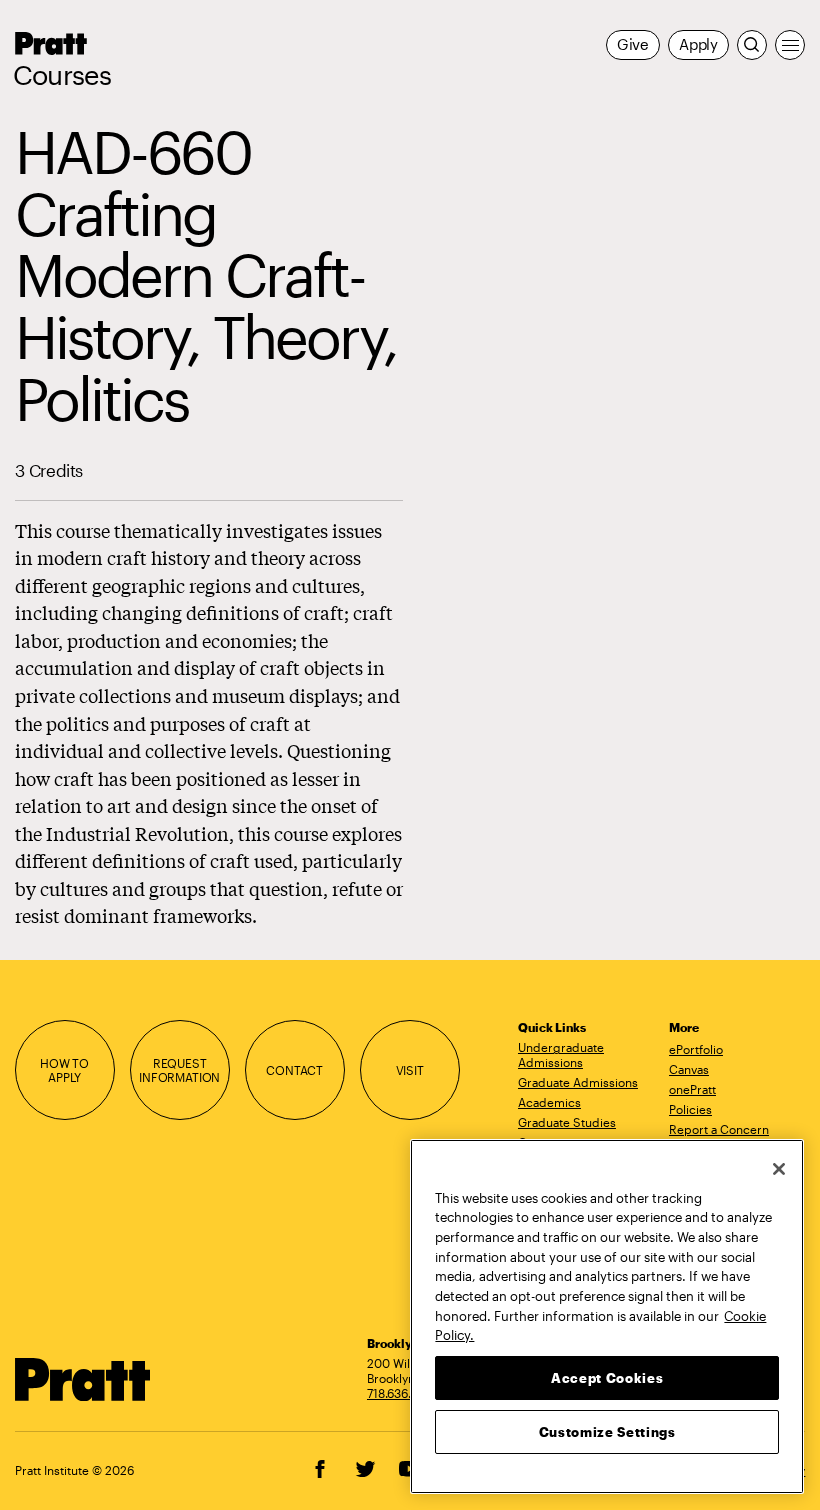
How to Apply (64, 1070)
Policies (690, 1109)
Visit (410, 1070)
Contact (294, 1070)
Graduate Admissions (578, 1082)
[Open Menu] (790, 45)
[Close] (779, 1169)
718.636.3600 (404, 1393)
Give (633, 44)
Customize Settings (607, 1432)
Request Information (179, 1070)
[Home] (83, 1379)
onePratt (692, 1089)
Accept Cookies (607, 1378)
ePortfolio (696, 1049)
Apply (698, 44)
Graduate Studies (567, 1122)
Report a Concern (719, 1129)
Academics (549, 1102)
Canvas (689, 1069)
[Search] (752, 45)
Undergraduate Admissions (561, 1054)
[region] (607, 1316)
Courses (62, 75)
